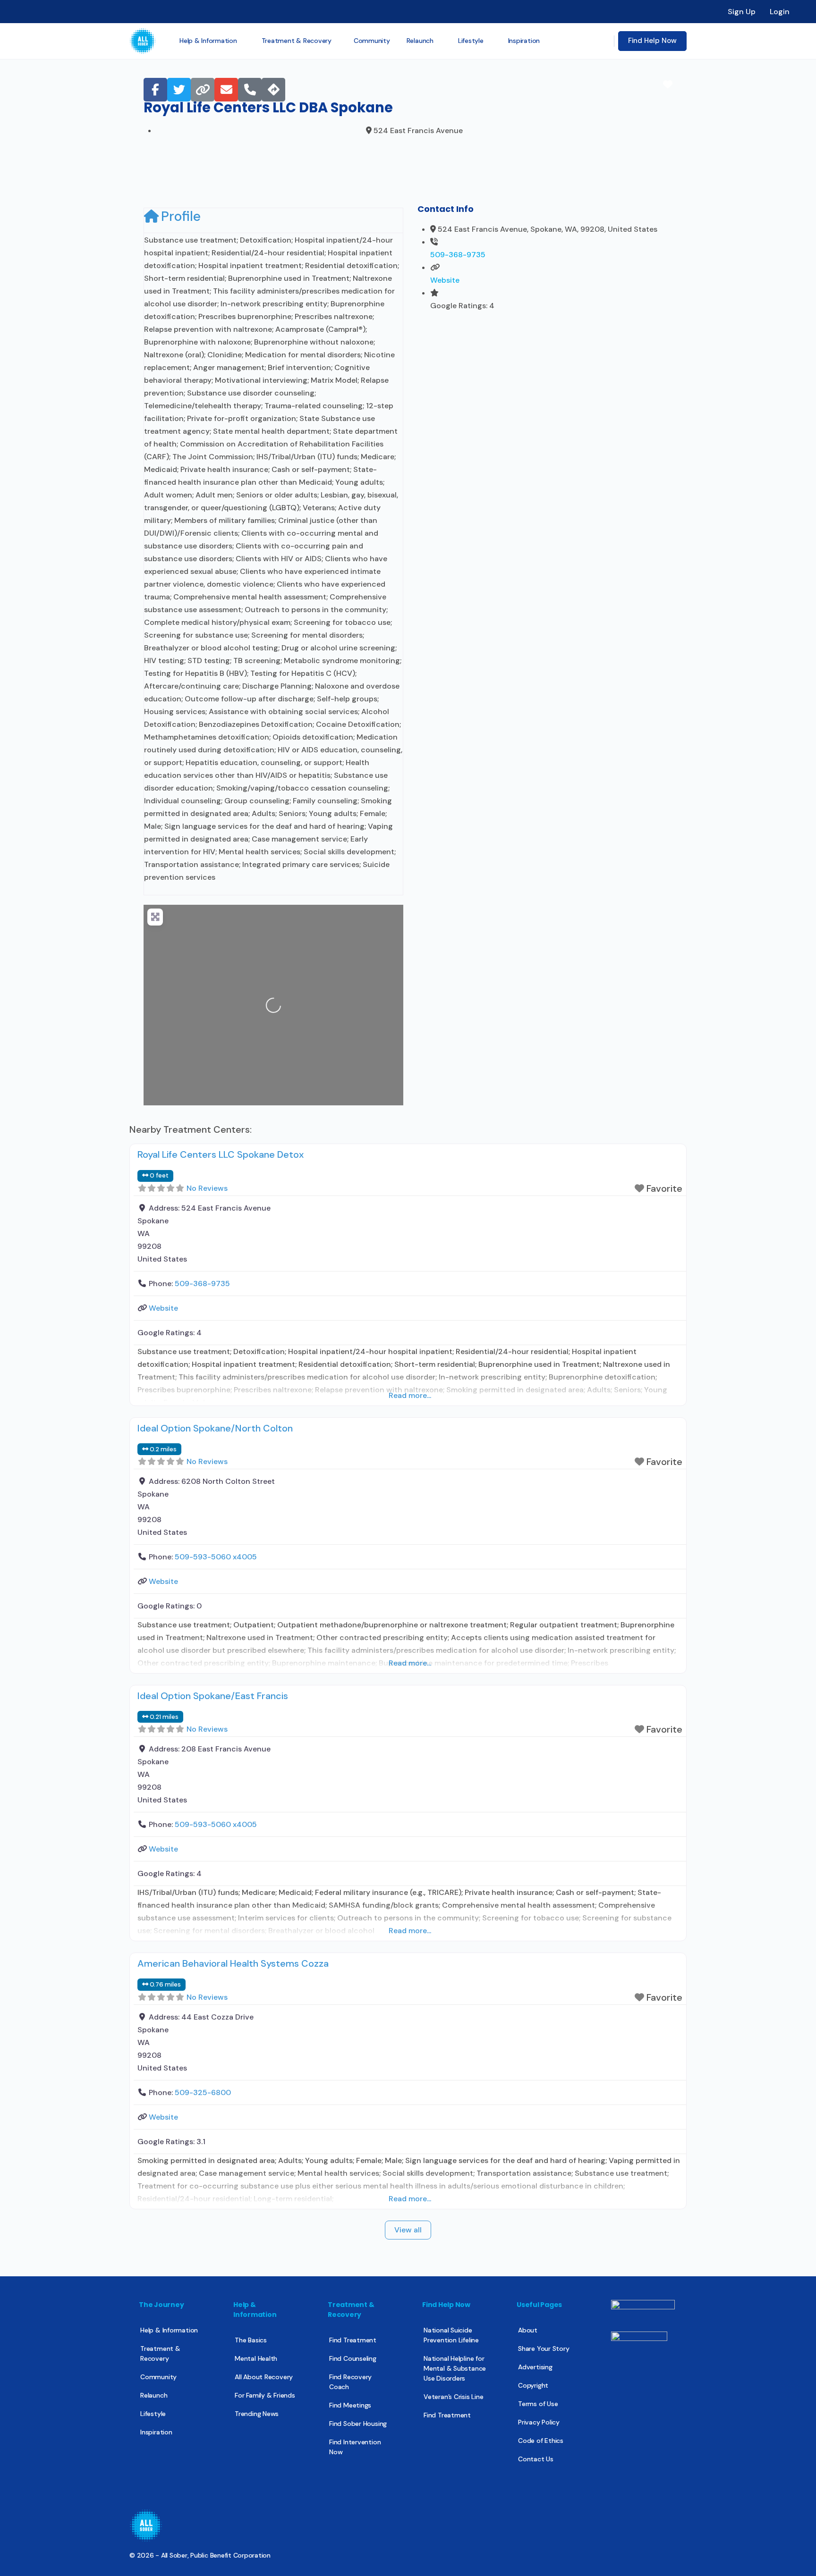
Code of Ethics (541, 2441)
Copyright (533, 2385)
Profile (181, 216)
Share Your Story (544, 2349)
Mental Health (256, 2358)
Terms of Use (538, 2404)
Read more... (410, 1395)
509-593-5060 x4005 (216, 1557)
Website (445, 280)
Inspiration (156, 2432)
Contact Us (536, 2459)
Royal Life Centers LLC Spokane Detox (221, 1154)
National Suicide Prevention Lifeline (451, 2335)
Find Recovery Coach (350, 2382)
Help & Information (169, 2330)
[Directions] (273, 90)
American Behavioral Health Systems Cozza (233, 1963)
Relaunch (154, 2395)
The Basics (251, 2340)
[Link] (203, 90)
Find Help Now (652, 41)
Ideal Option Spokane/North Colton (215, 1428)
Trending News (257, 2414)
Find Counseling (353, 2358)
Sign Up (742, 12)
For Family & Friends (265, 2395)
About (528, 2330)
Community (158, 2377)
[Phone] (250, 90)
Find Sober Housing (358, 2424)
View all (408, 2230)
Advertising (535, 2367)
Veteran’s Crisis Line (454, 2397)
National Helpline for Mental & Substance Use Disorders (455, 2368)
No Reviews (207, 1188)
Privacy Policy (539, 2422)
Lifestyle (153, 2414)
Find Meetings (350, 2405)
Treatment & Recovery (160, 2353)
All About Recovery (264, 2377)
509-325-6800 (203, 2092)
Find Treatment (353, 2340)
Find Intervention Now (355, 2447)
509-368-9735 (458, 255)
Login (780, 12)
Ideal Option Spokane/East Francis (213, 1696)
